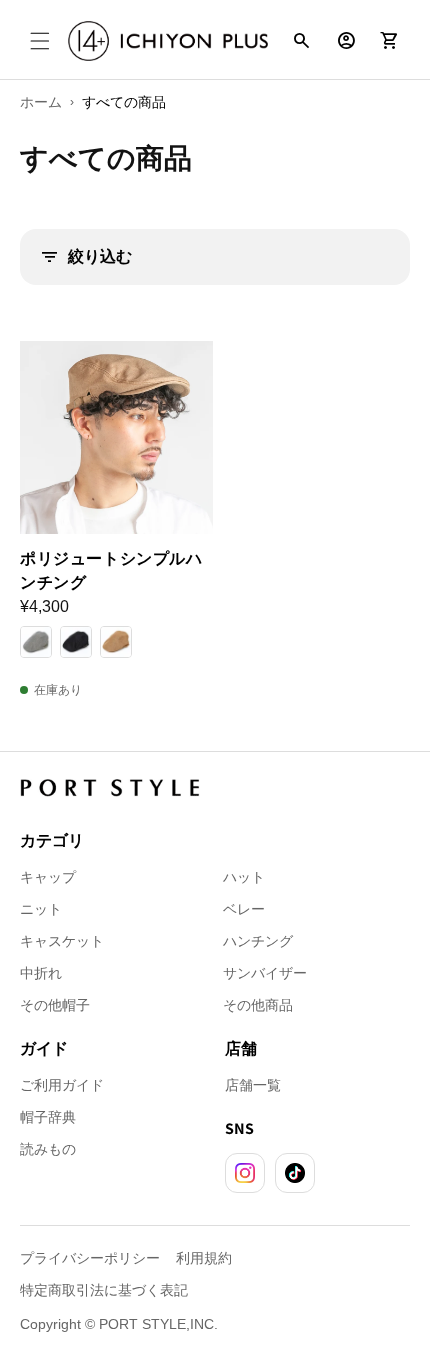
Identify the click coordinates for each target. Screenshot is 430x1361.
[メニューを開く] (40, 41)
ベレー (244, 909)
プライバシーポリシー (90, 1258)
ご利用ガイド (62, 1085)
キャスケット (62, 941)
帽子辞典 (48, 1117)
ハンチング (258, 941)
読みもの (48, 1149)
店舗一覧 (253, 1085)
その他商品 (258, 1005)
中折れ (41, 973)
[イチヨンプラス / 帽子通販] (168, 41)
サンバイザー (265, 973)
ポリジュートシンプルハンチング (111, 570)
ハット (244, 877)
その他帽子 (55, 1005)
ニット (41, 909)
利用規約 (204, 1258)
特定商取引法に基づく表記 (104, 1290)
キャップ (48, 877)
